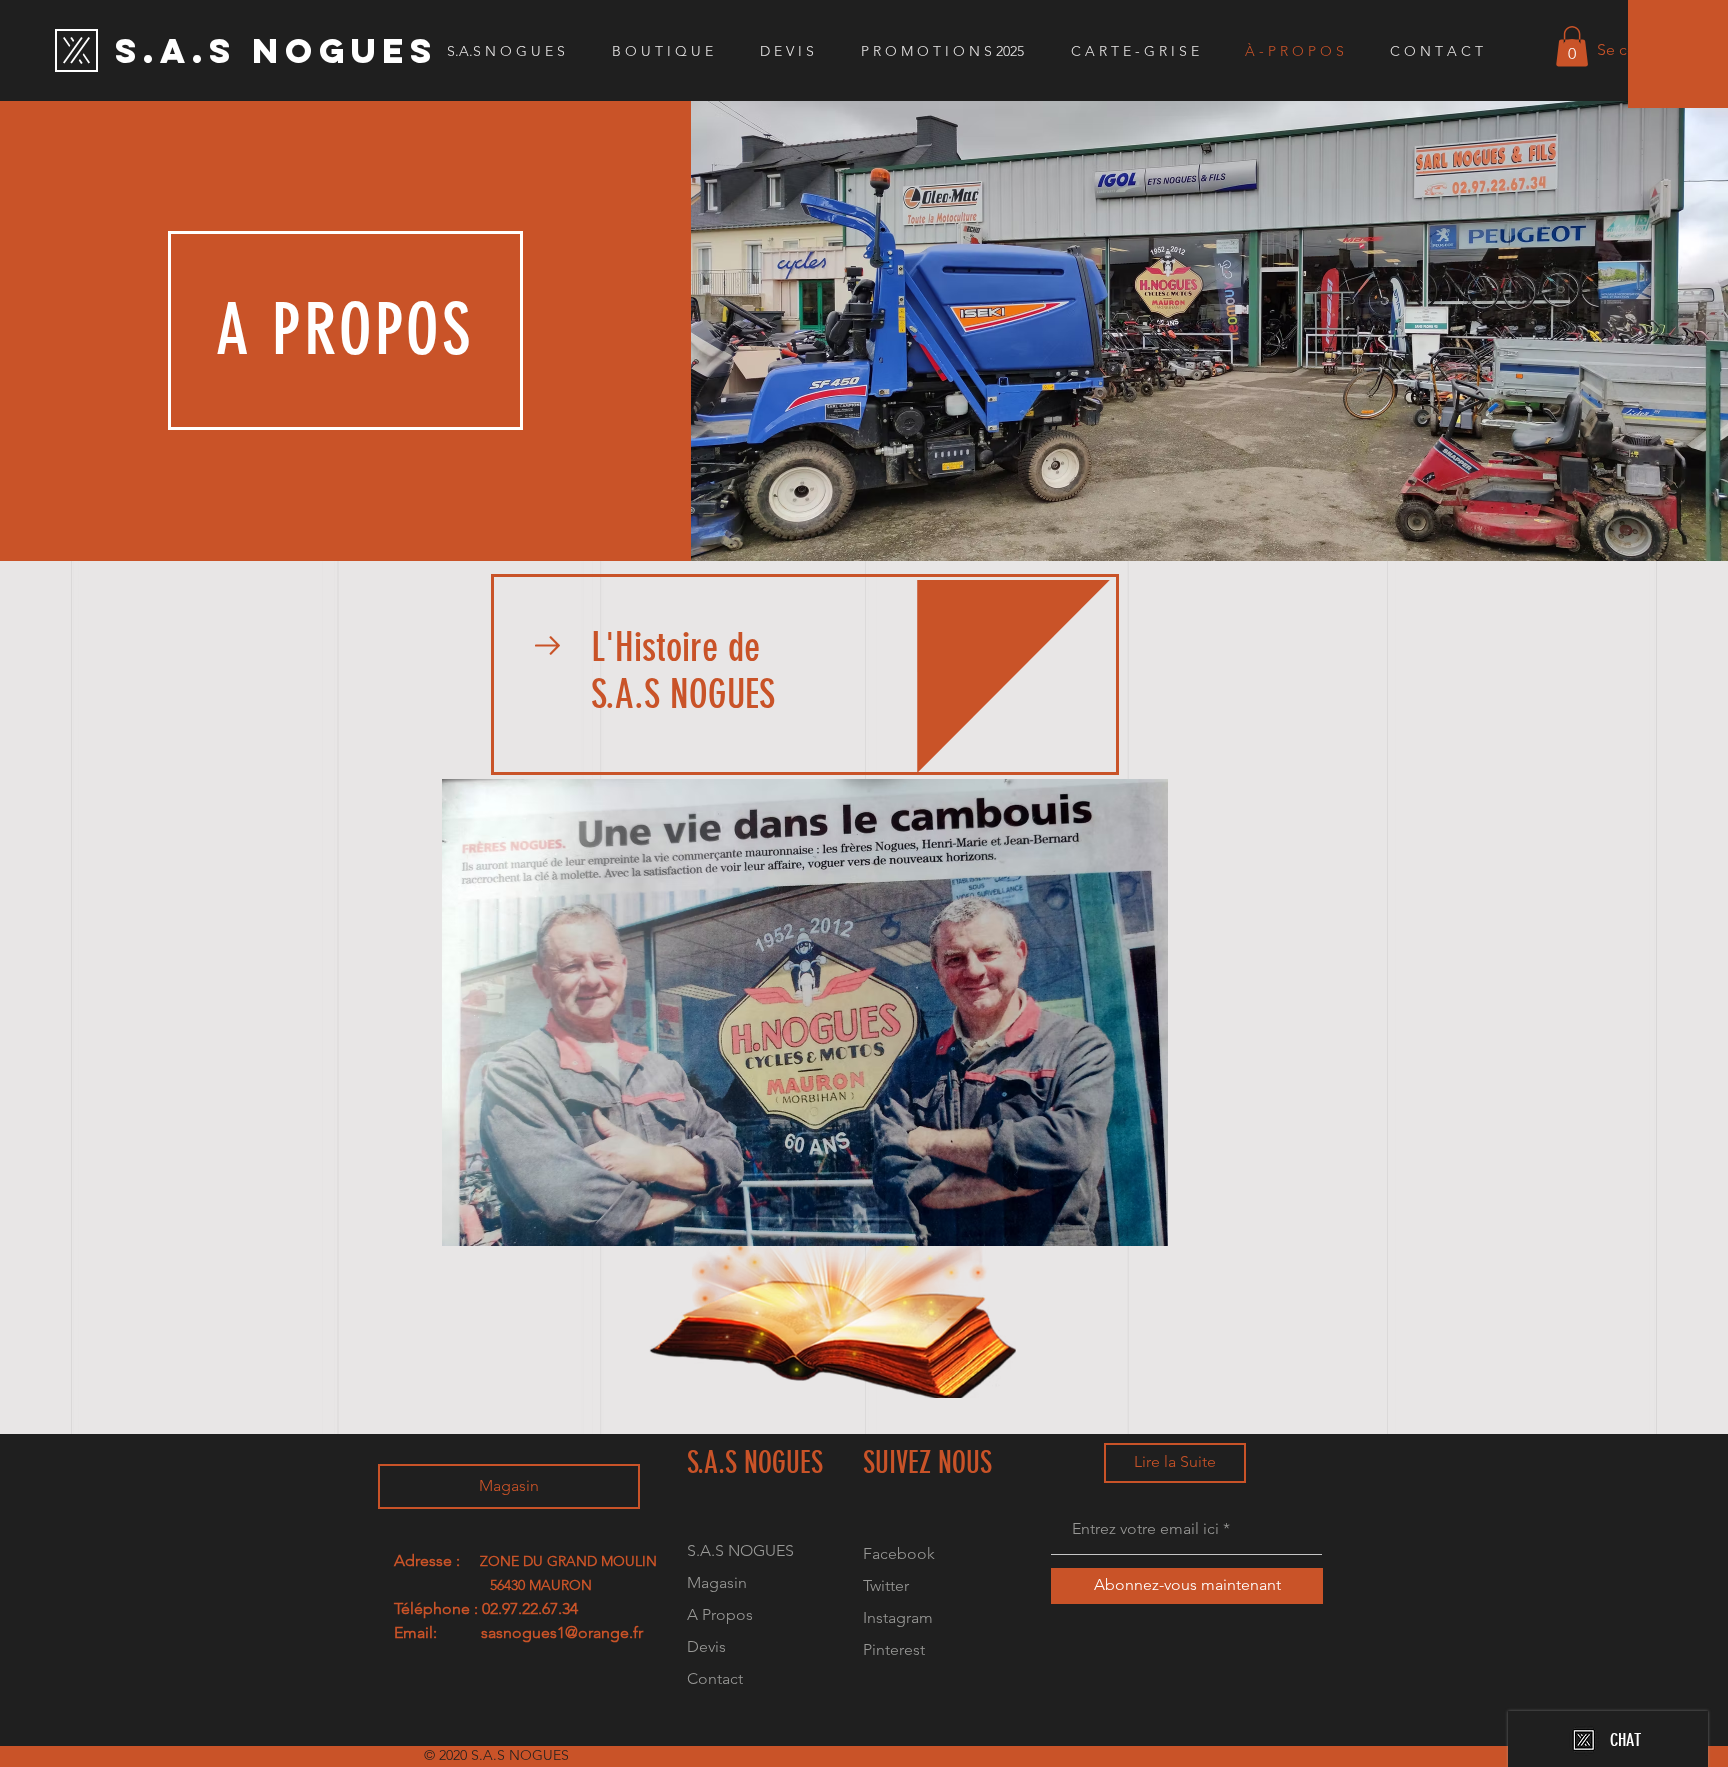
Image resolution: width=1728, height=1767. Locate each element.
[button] (1572, 46)
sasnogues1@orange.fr (562, 1632)
